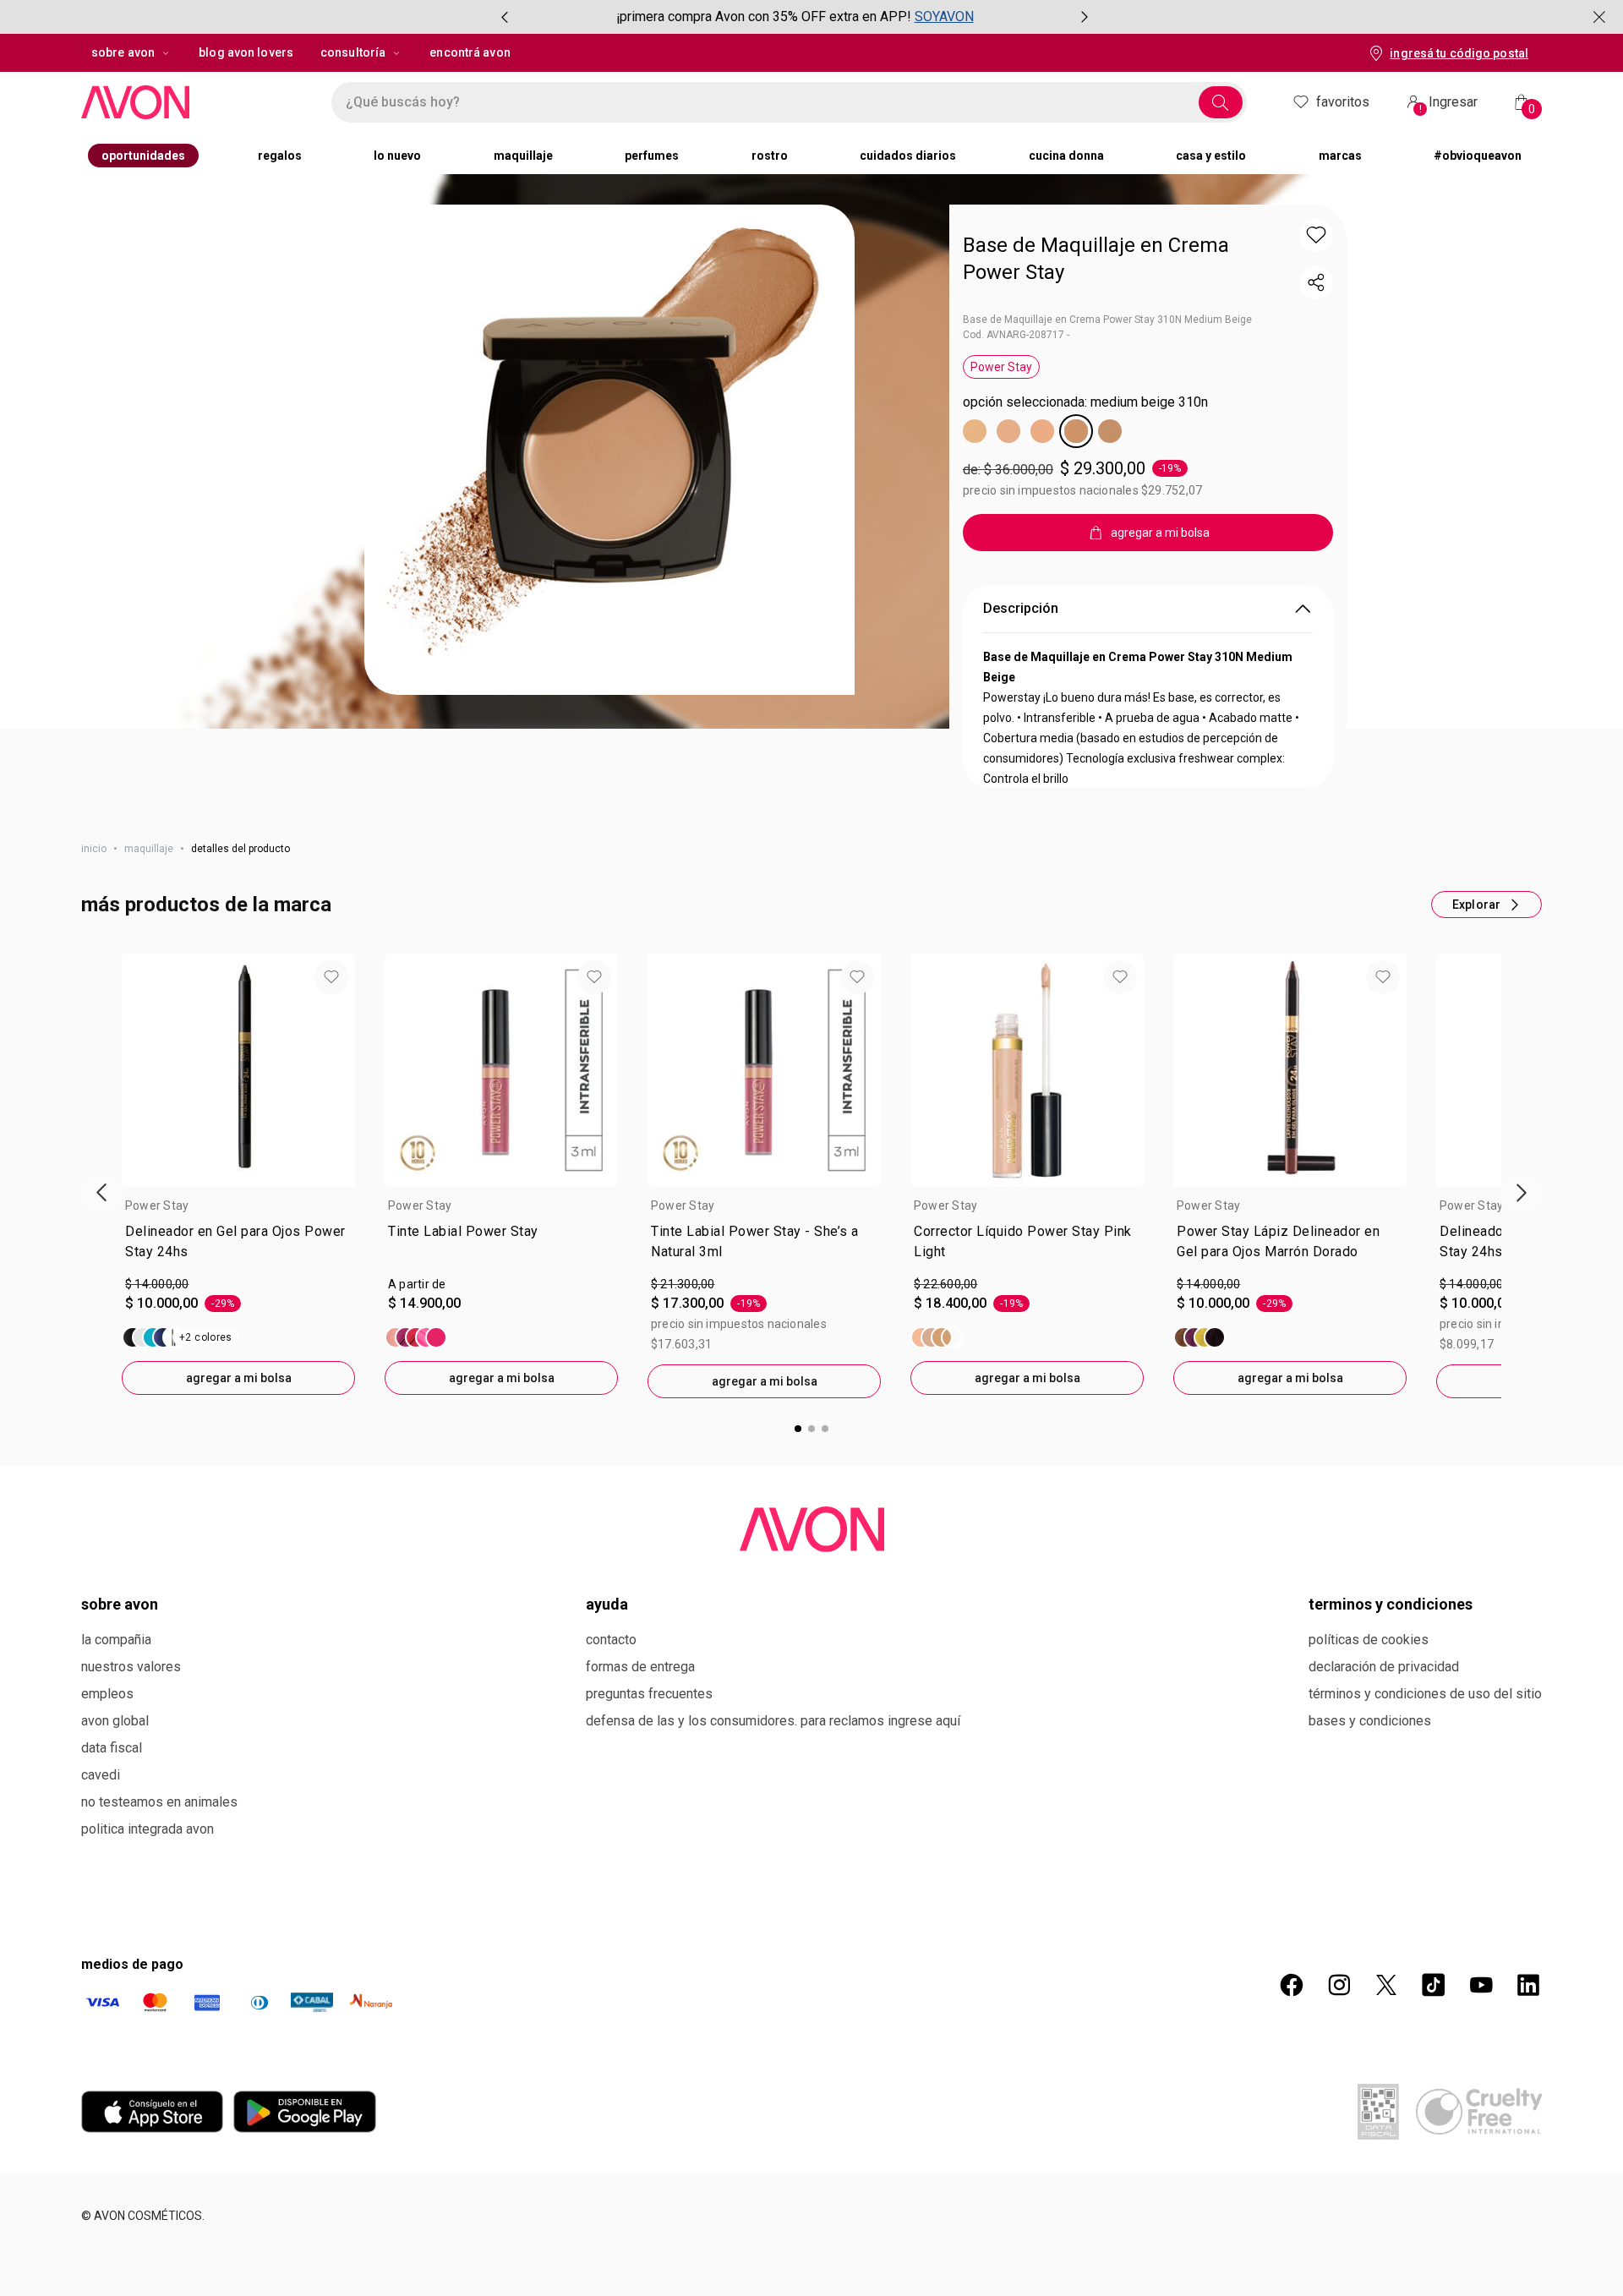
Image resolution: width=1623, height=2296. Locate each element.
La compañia (116, 1760)
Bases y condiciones (1370, 1841)
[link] (238, 1365)
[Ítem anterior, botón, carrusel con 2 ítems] (505, 17)
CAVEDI (101, 1895)
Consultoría (353, 52)
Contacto (611, 1760)
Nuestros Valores (131, 1787)
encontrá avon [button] (470, 52)
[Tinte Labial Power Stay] (416, 1457)
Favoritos (1343, 102)
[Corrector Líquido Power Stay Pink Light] (937, 1457)
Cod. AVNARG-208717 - (1016, 335)
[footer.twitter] (1386, 2105)
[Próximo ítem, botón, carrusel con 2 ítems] (1085, 17)
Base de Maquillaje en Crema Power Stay (1096, 259)
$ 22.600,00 (945, 1404)
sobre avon (123, 52)
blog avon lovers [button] (246, 52)
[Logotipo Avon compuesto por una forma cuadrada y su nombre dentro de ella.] (189, 102)
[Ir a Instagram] (1339, 2105)
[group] (795, 17)
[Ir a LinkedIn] (1528, 2105)
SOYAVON (944, 16)
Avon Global (115, 1841)
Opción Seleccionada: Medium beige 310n (1085, 402)
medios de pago (132, 2084)
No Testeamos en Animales (159, 1922)
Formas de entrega (640, 1787)
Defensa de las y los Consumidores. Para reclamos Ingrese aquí (773, 1841)
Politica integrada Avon (148, 1949)
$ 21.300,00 (683, 1404)
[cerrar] (1599, 17)
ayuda (607, 1724)
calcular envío (1038, 598)
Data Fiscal (112, 1868)
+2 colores (206, 1457)
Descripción (1021, 728)
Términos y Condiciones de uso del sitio (1425, 1814)
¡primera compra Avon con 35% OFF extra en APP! (764, 16)
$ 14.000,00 (157, 1404)
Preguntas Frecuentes (649, 1814)
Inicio (94, 969)
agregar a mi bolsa (239, 1498)
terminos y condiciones (1391, 1724)
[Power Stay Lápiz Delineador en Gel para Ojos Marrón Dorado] (1199, 1457)
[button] (609, 450)
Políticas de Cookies (1369, 1760)
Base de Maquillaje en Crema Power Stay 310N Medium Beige (1107, 320)
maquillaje (149, 969)
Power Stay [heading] (157, 1326)
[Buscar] (1221, 102)
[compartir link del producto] (1316, 282)
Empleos (107, 1814)
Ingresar (1449, 104)
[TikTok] (1434, 2105)
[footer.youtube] (1481, 2105)
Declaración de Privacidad (1384, 1787)
